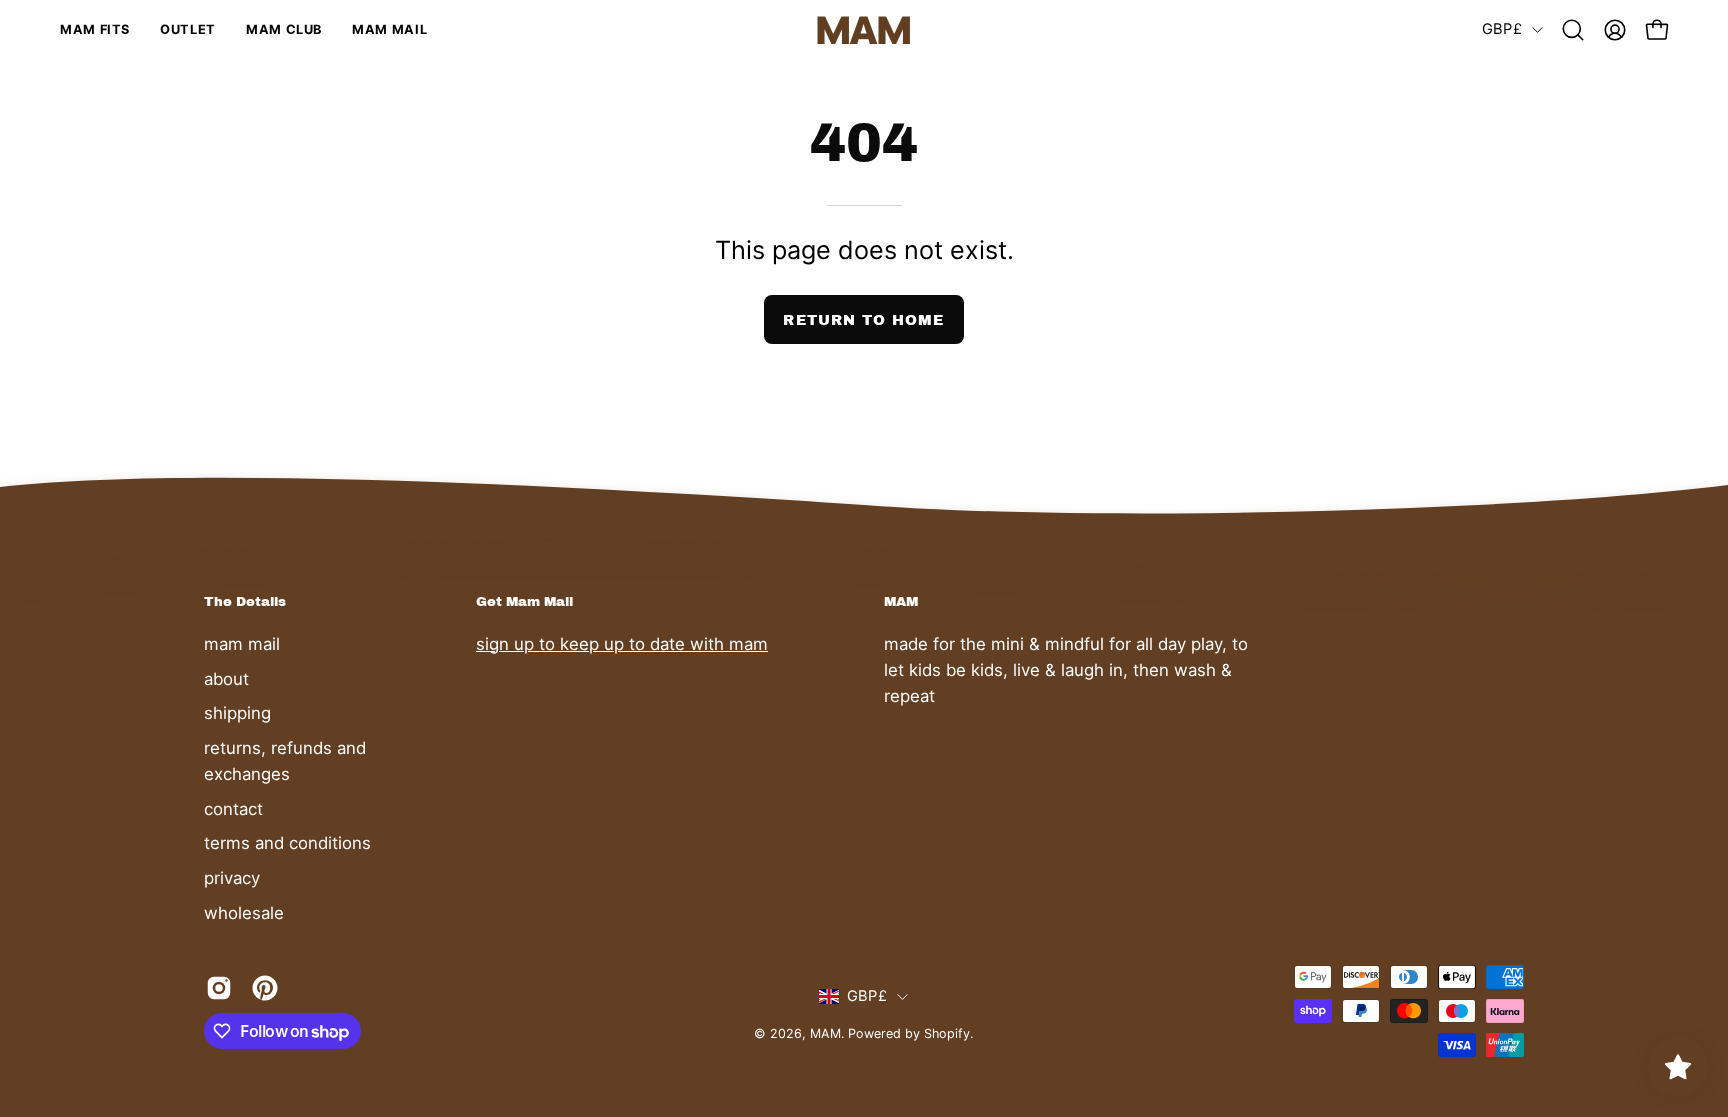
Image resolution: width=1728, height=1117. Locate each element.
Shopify (947, 1033)
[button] (1573, 30)
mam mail (242, 644)
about (226, 678)
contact (233, 808)
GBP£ (1502, 29)
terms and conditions (287, 843)
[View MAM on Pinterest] (265, 988)
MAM (825, 1033)
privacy (232, 877)
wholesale (244, 912)
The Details (245, 601)
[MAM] (864, 30)
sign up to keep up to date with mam (622, 644)
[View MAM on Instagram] (219, 988)
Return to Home (863, 320)
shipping (237, 713)
